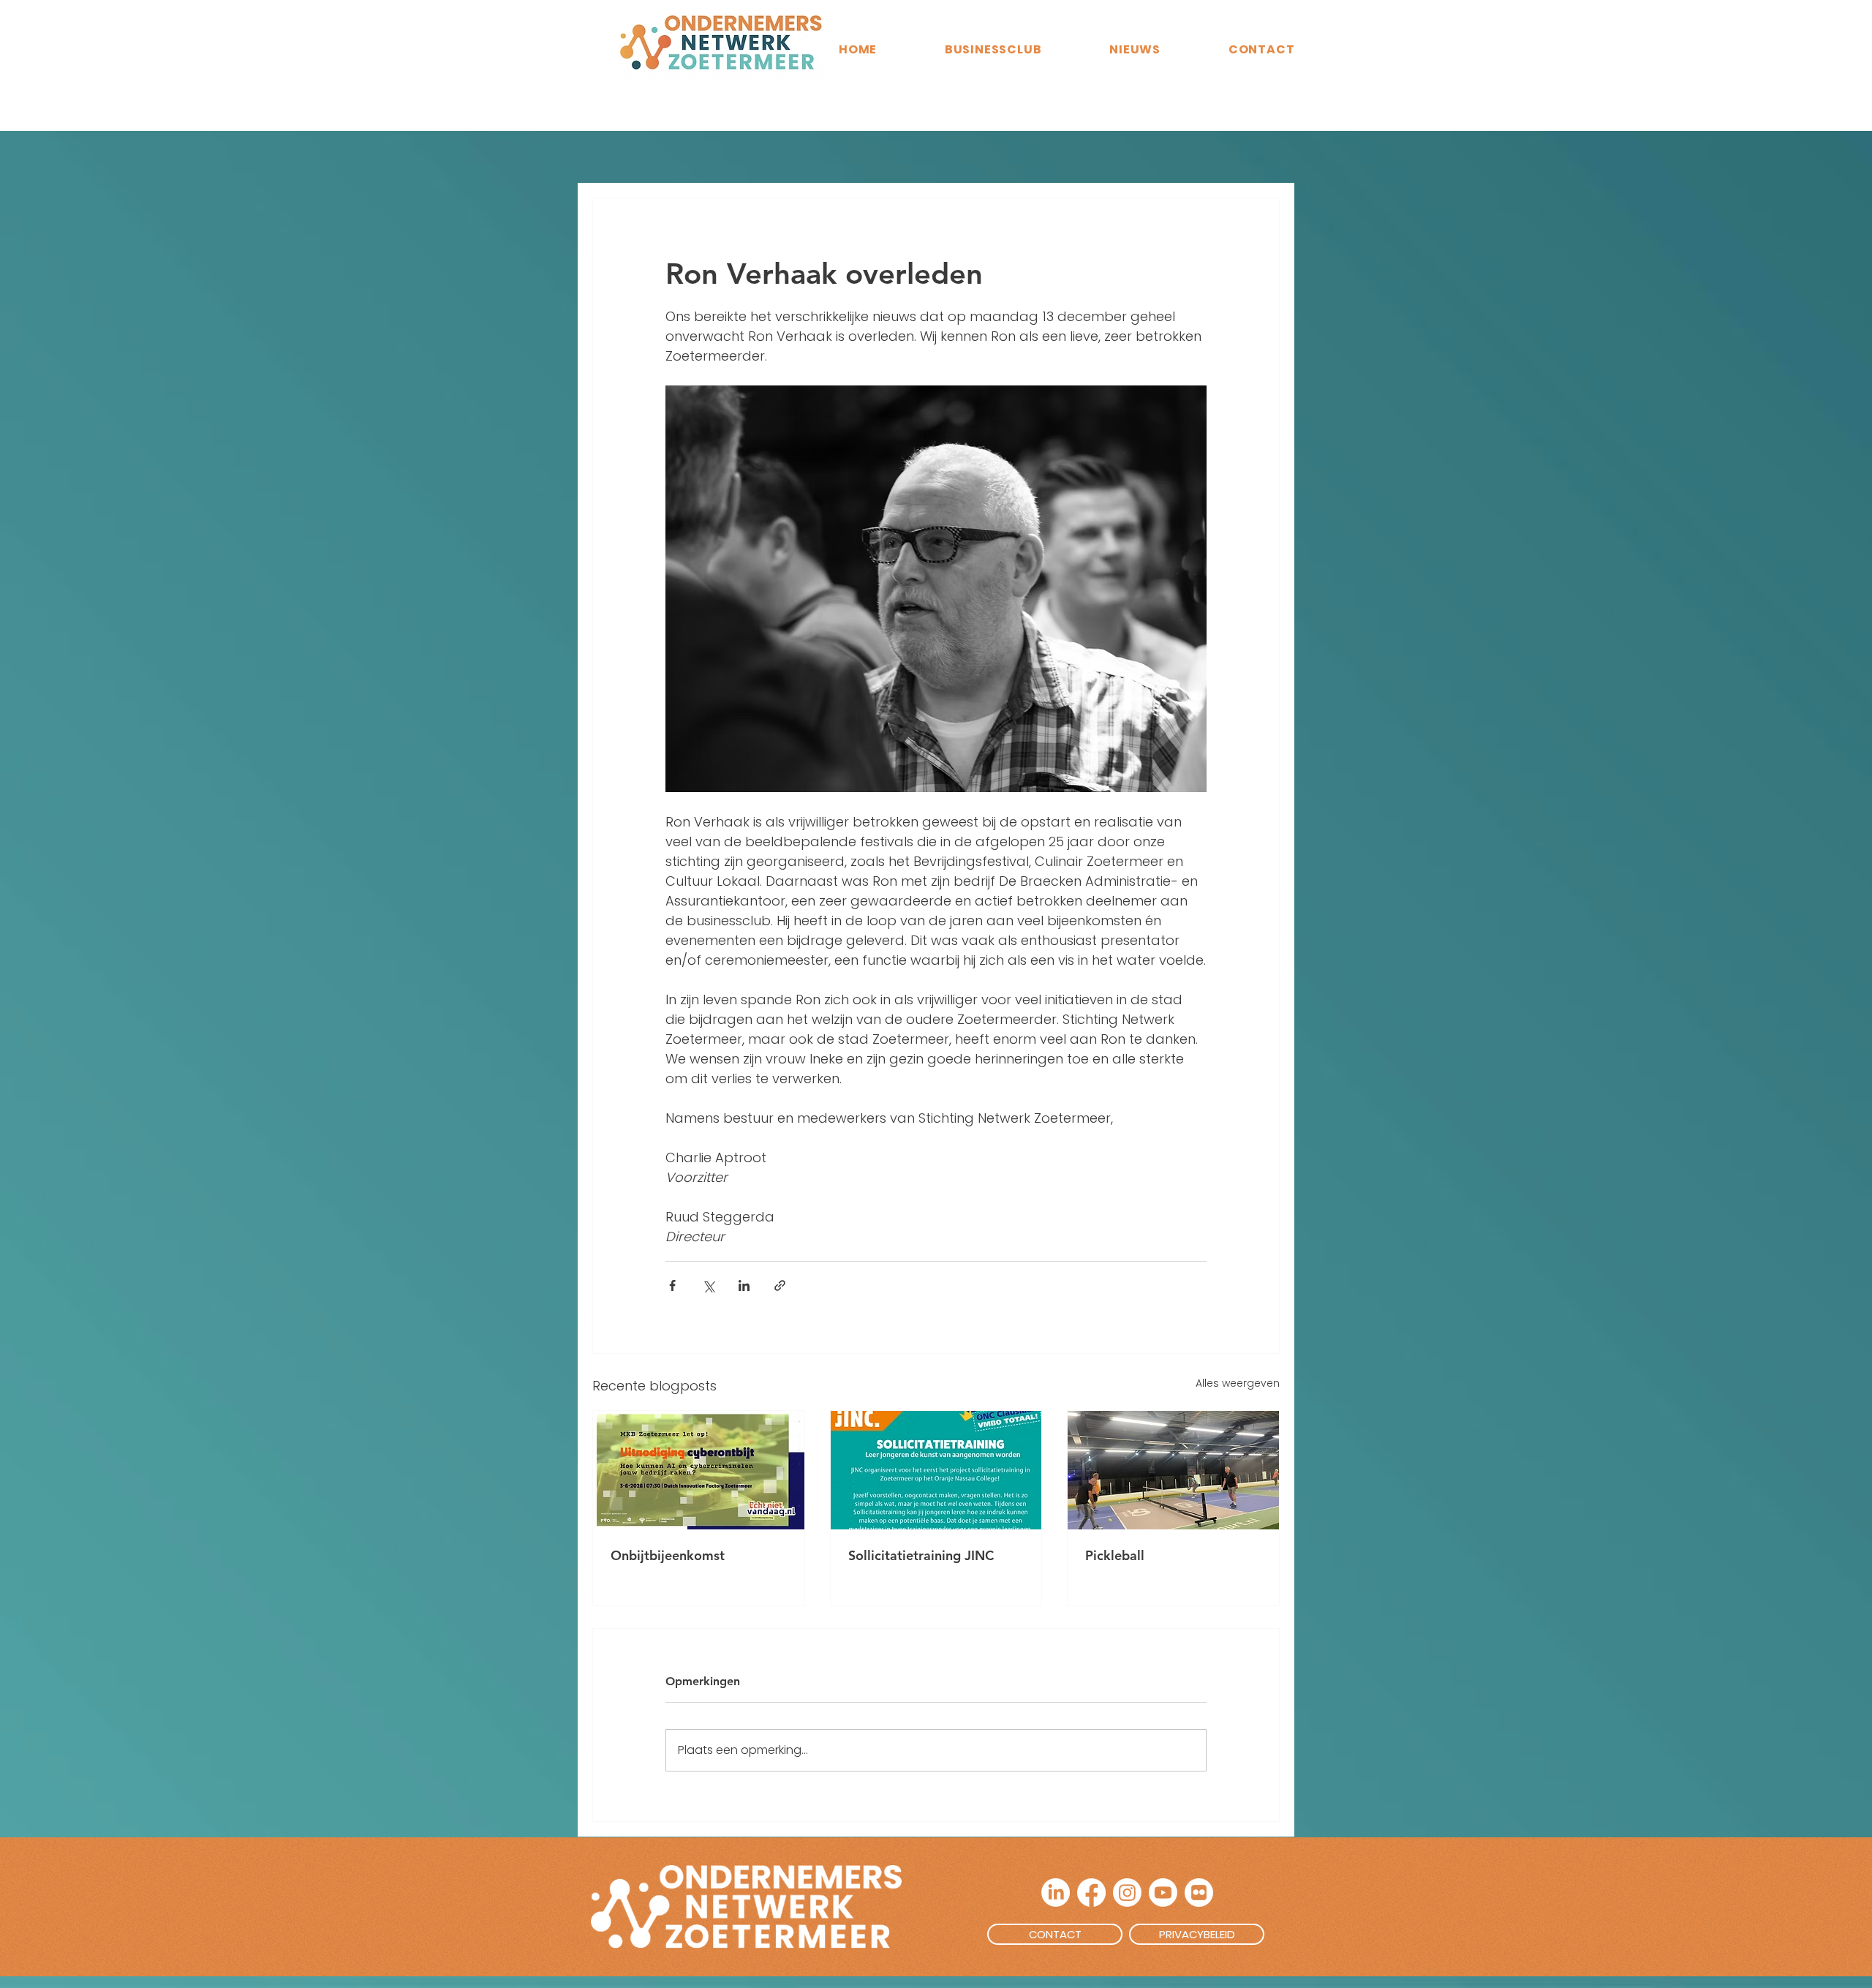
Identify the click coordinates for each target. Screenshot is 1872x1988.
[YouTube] (1163, 1893)
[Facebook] (1091, 1893)
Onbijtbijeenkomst (668, 1555)
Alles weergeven (1238, 1383)
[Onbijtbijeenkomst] (699, 1470)
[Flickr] (1199, 1893)
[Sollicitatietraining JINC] (936, 1470)
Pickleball (1115, 1555)
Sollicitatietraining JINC (921, 1555)
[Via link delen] (780, 1285)
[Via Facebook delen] (672, 1285)
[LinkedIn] (1056, 1893)
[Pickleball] (1173, 1470)
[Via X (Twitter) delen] (708, 1285)
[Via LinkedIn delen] (744, 1285)
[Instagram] (1127, 1893)
